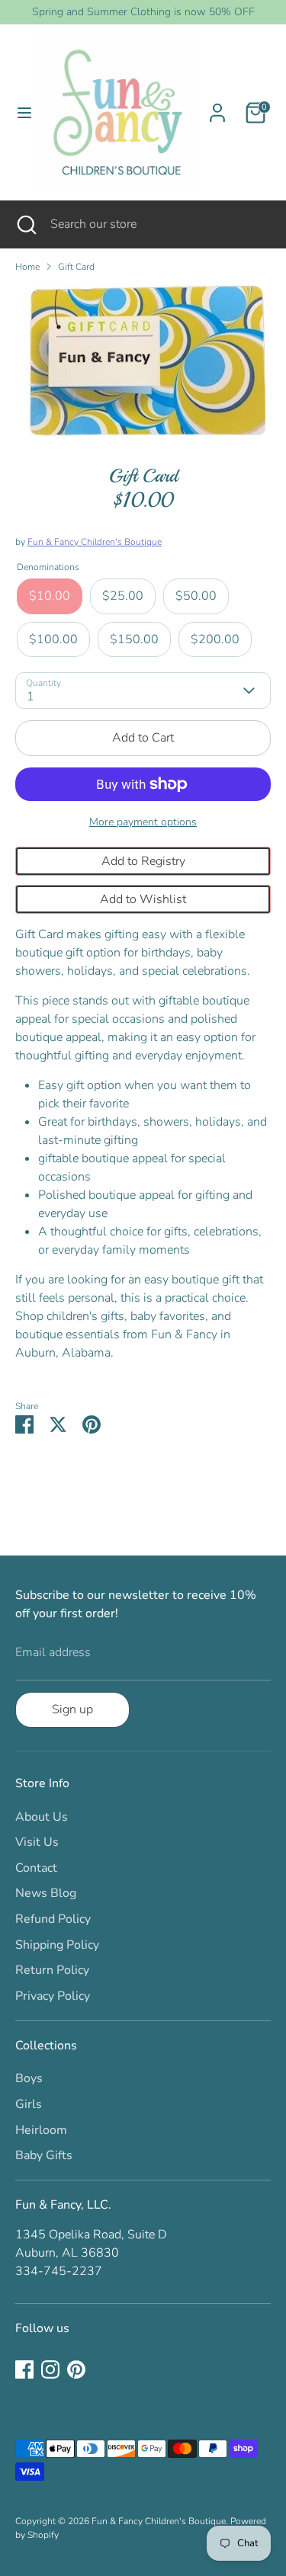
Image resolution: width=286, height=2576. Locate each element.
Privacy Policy (53, 1996)
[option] (143, 364)
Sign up (72, 1709)
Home (27, 267)
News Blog (46, 1893)
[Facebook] (24, 2369)
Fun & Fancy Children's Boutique (95, 542)
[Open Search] (25, 224)
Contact (36, 1868)
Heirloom (41, 2130)
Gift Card (76, 267)
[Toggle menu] (19, 113)
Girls (29, 2104)
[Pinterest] (76, 2369)
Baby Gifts (44, 2155)
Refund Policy (53, 1919)
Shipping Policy (57, 1945)
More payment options (143, 822)
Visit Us (37, 1842)
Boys (29, 2078)
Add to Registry (143, 861)
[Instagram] (50, 2369)
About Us (42, 1817)
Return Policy (52, 1970)
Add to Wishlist (143, 899)
